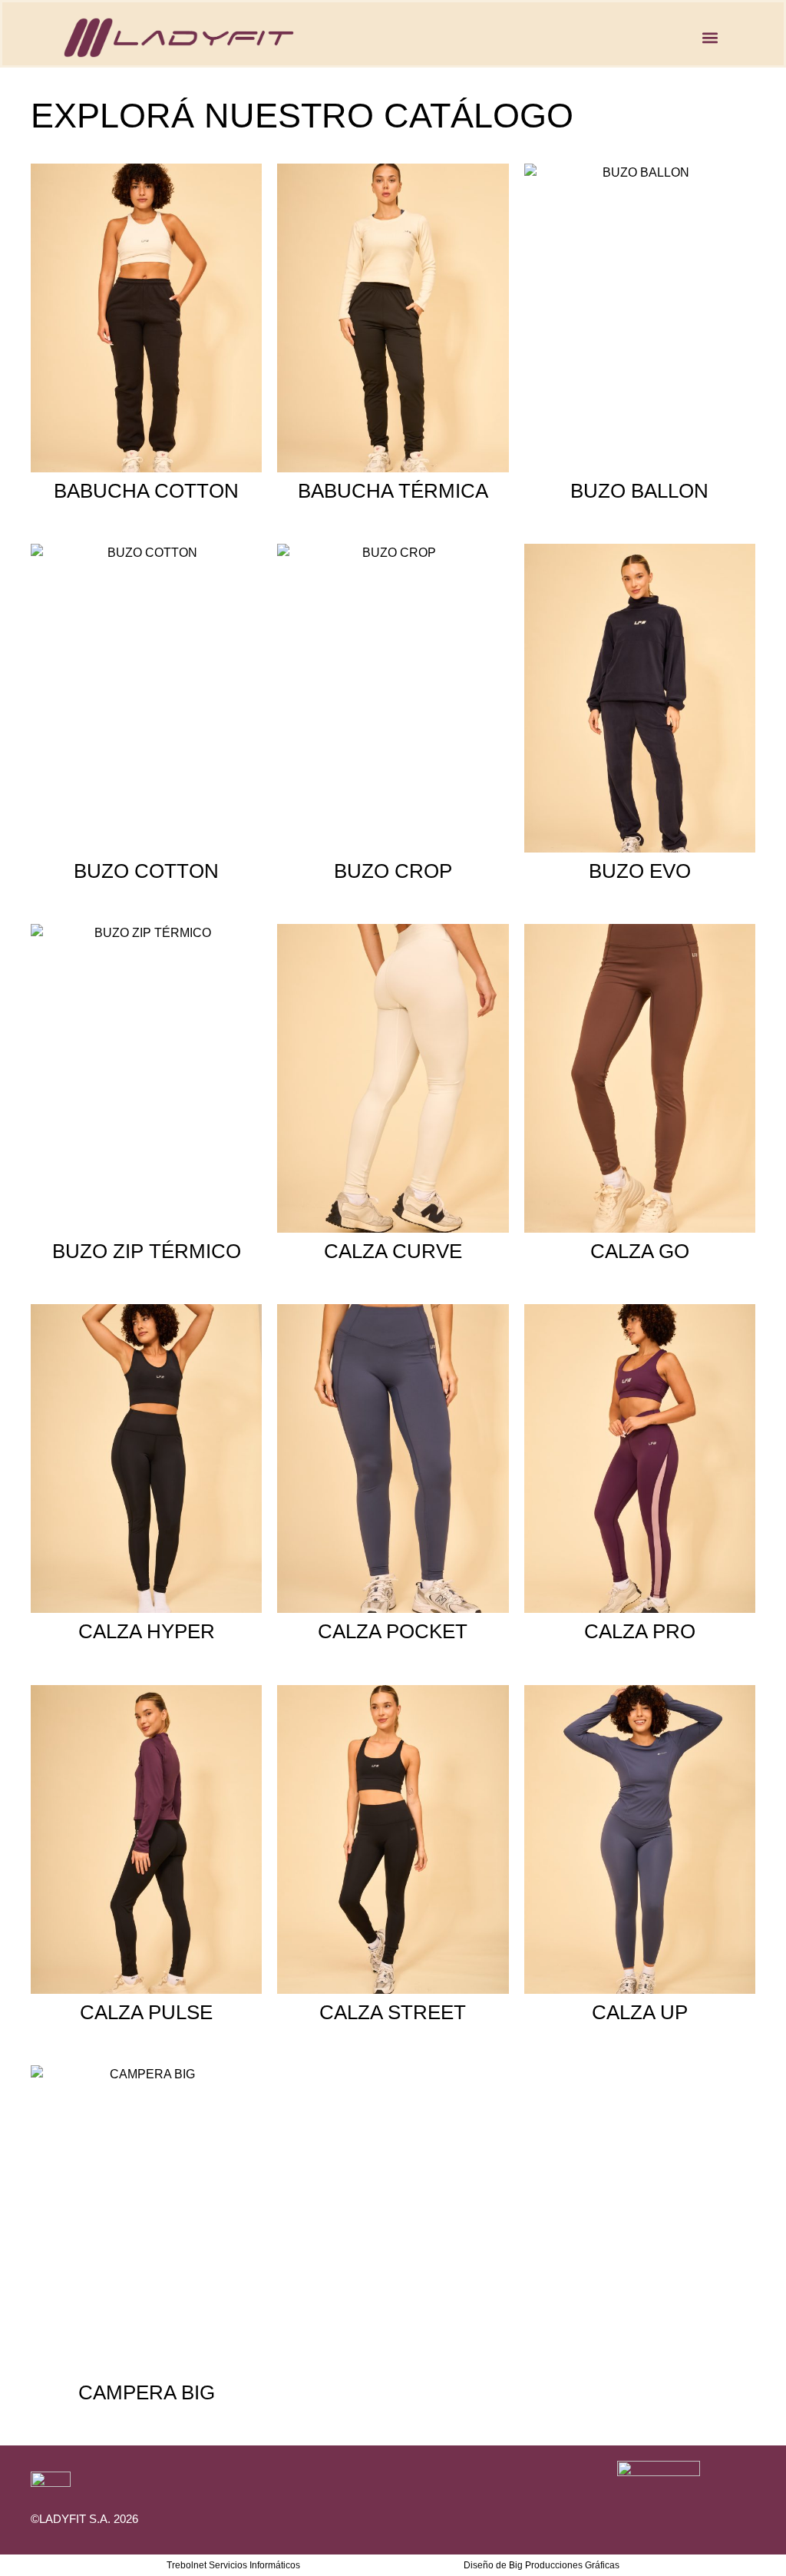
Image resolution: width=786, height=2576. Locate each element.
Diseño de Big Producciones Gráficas (542, 2565)
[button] (710, 37)
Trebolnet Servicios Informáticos (233, 2565)
